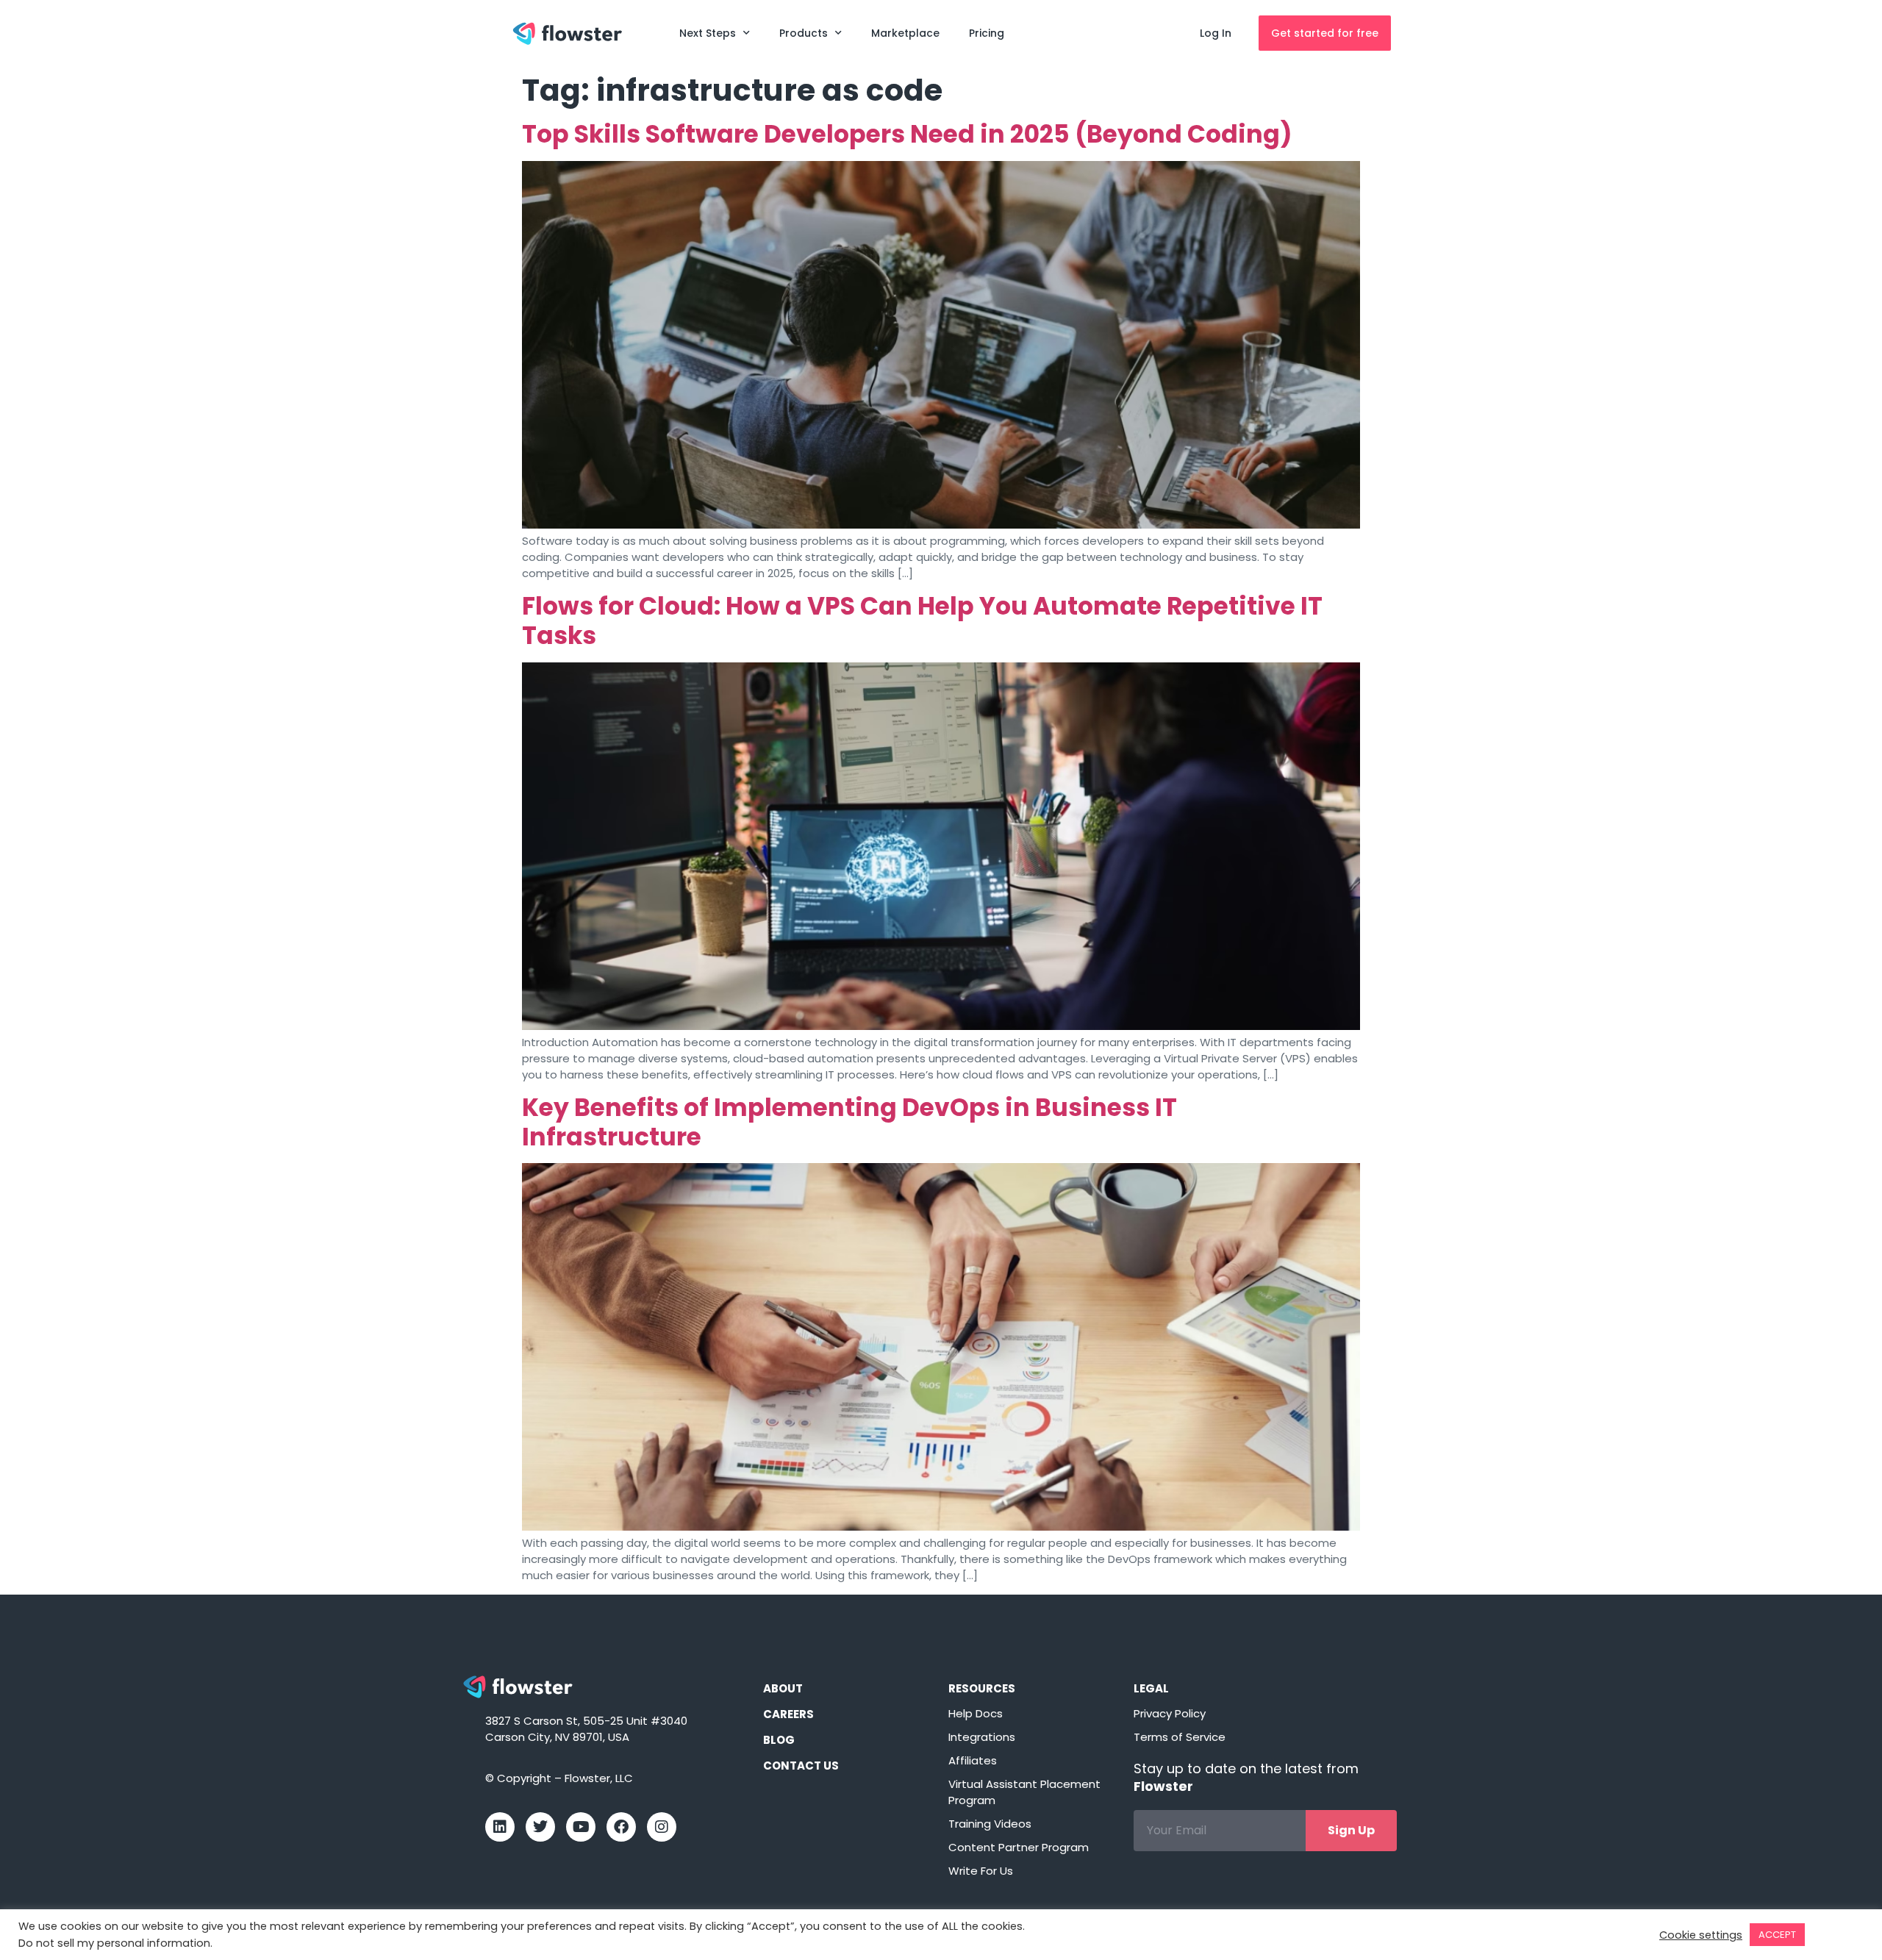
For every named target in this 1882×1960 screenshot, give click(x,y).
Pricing (987, 33)
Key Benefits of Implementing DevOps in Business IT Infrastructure (849, 1122)
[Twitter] (540, 1827)
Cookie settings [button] (1701, 1935)
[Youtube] (581, 1827)
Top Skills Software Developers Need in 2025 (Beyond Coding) (907, 134)
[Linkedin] (500, 1827)
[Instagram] (662, 1827)
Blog (779, 1740)
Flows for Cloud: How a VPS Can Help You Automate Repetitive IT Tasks (922, 621)
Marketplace (905, 33)
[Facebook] (621, 1827)
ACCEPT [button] (1777, 1935)
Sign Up (1351, 1830)
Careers (788, 1714)
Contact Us (801, 1766)
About (783, 1688)
